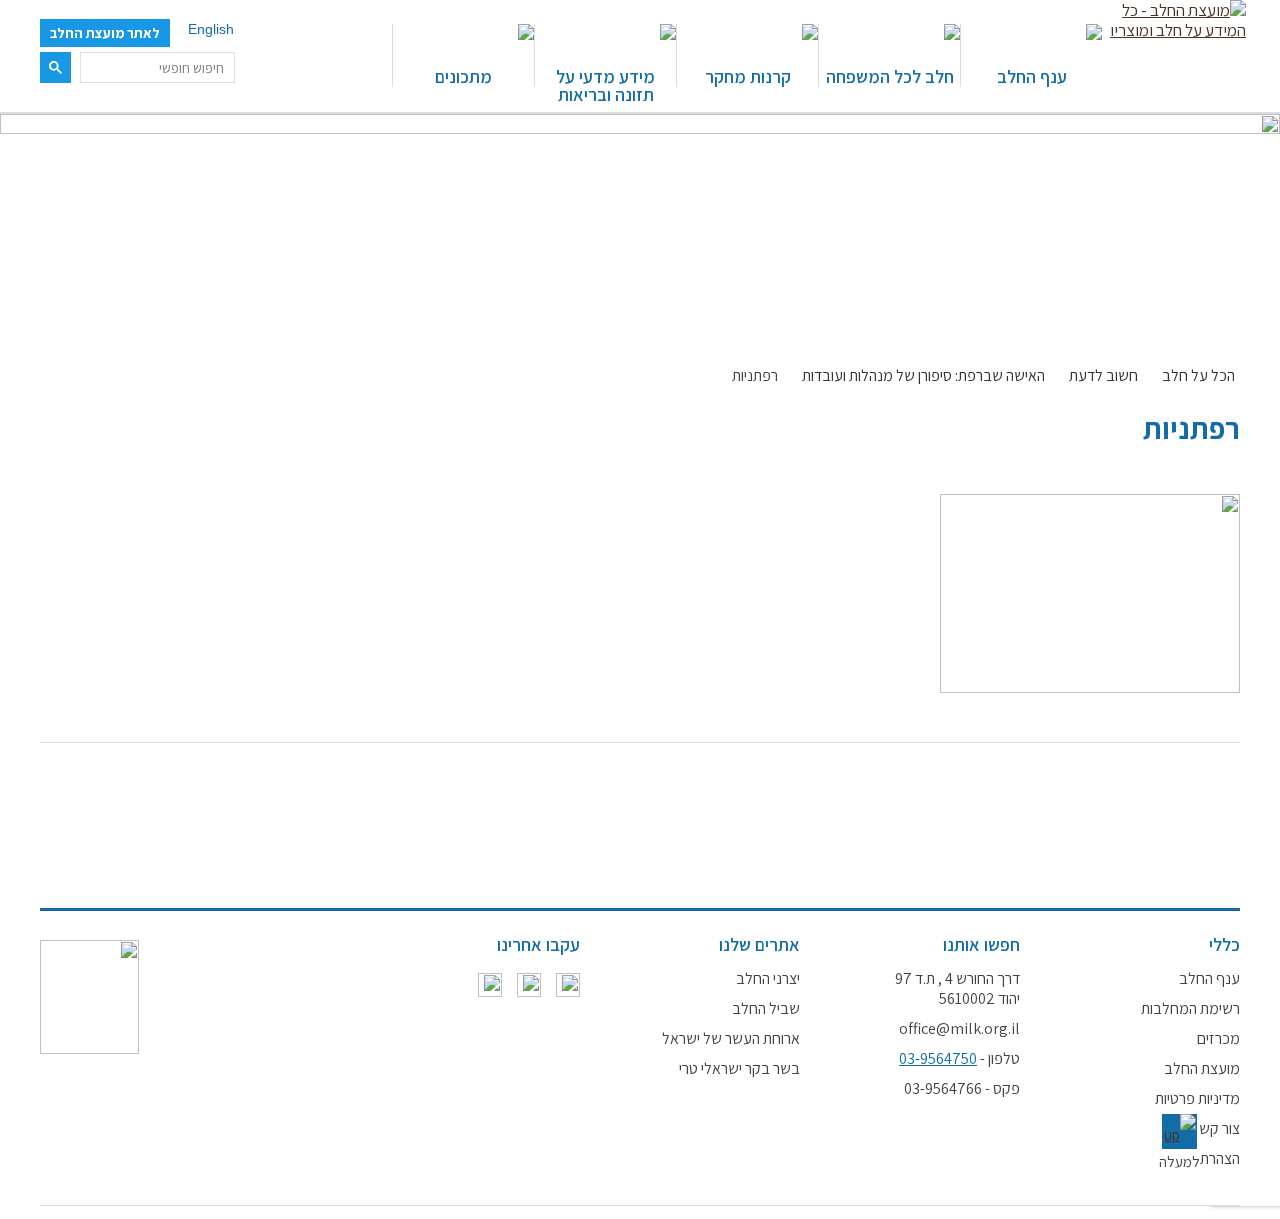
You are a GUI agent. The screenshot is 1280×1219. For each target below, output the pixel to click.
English (211, 29)
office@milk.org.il (959, 1029)
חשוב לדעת (1103, 376)
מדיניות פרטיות (1197, 1099)
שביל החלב (766, 1009)
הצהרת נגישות (1199, 1159)
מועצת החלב (1202, 1069)
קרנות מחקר (748, 75)
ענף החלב (1032, 75)
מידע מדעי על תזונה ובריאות (605, 84)
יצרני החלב (768, 979)
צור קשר (1216, 1129)
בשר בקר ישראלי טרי (739, 1069)
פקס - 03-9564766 (962, 1089)
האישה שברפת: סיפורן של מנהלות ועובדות (923, 376)
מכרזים (1218, 1039)
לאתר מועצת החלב (105, 33)
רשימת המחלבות (1190, 1009)
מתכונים (463, 75)
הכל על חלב (1198, 376)
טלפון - (959, 1059)
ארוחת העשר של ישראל (731, 1039)
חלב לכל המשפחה (890, 75)
